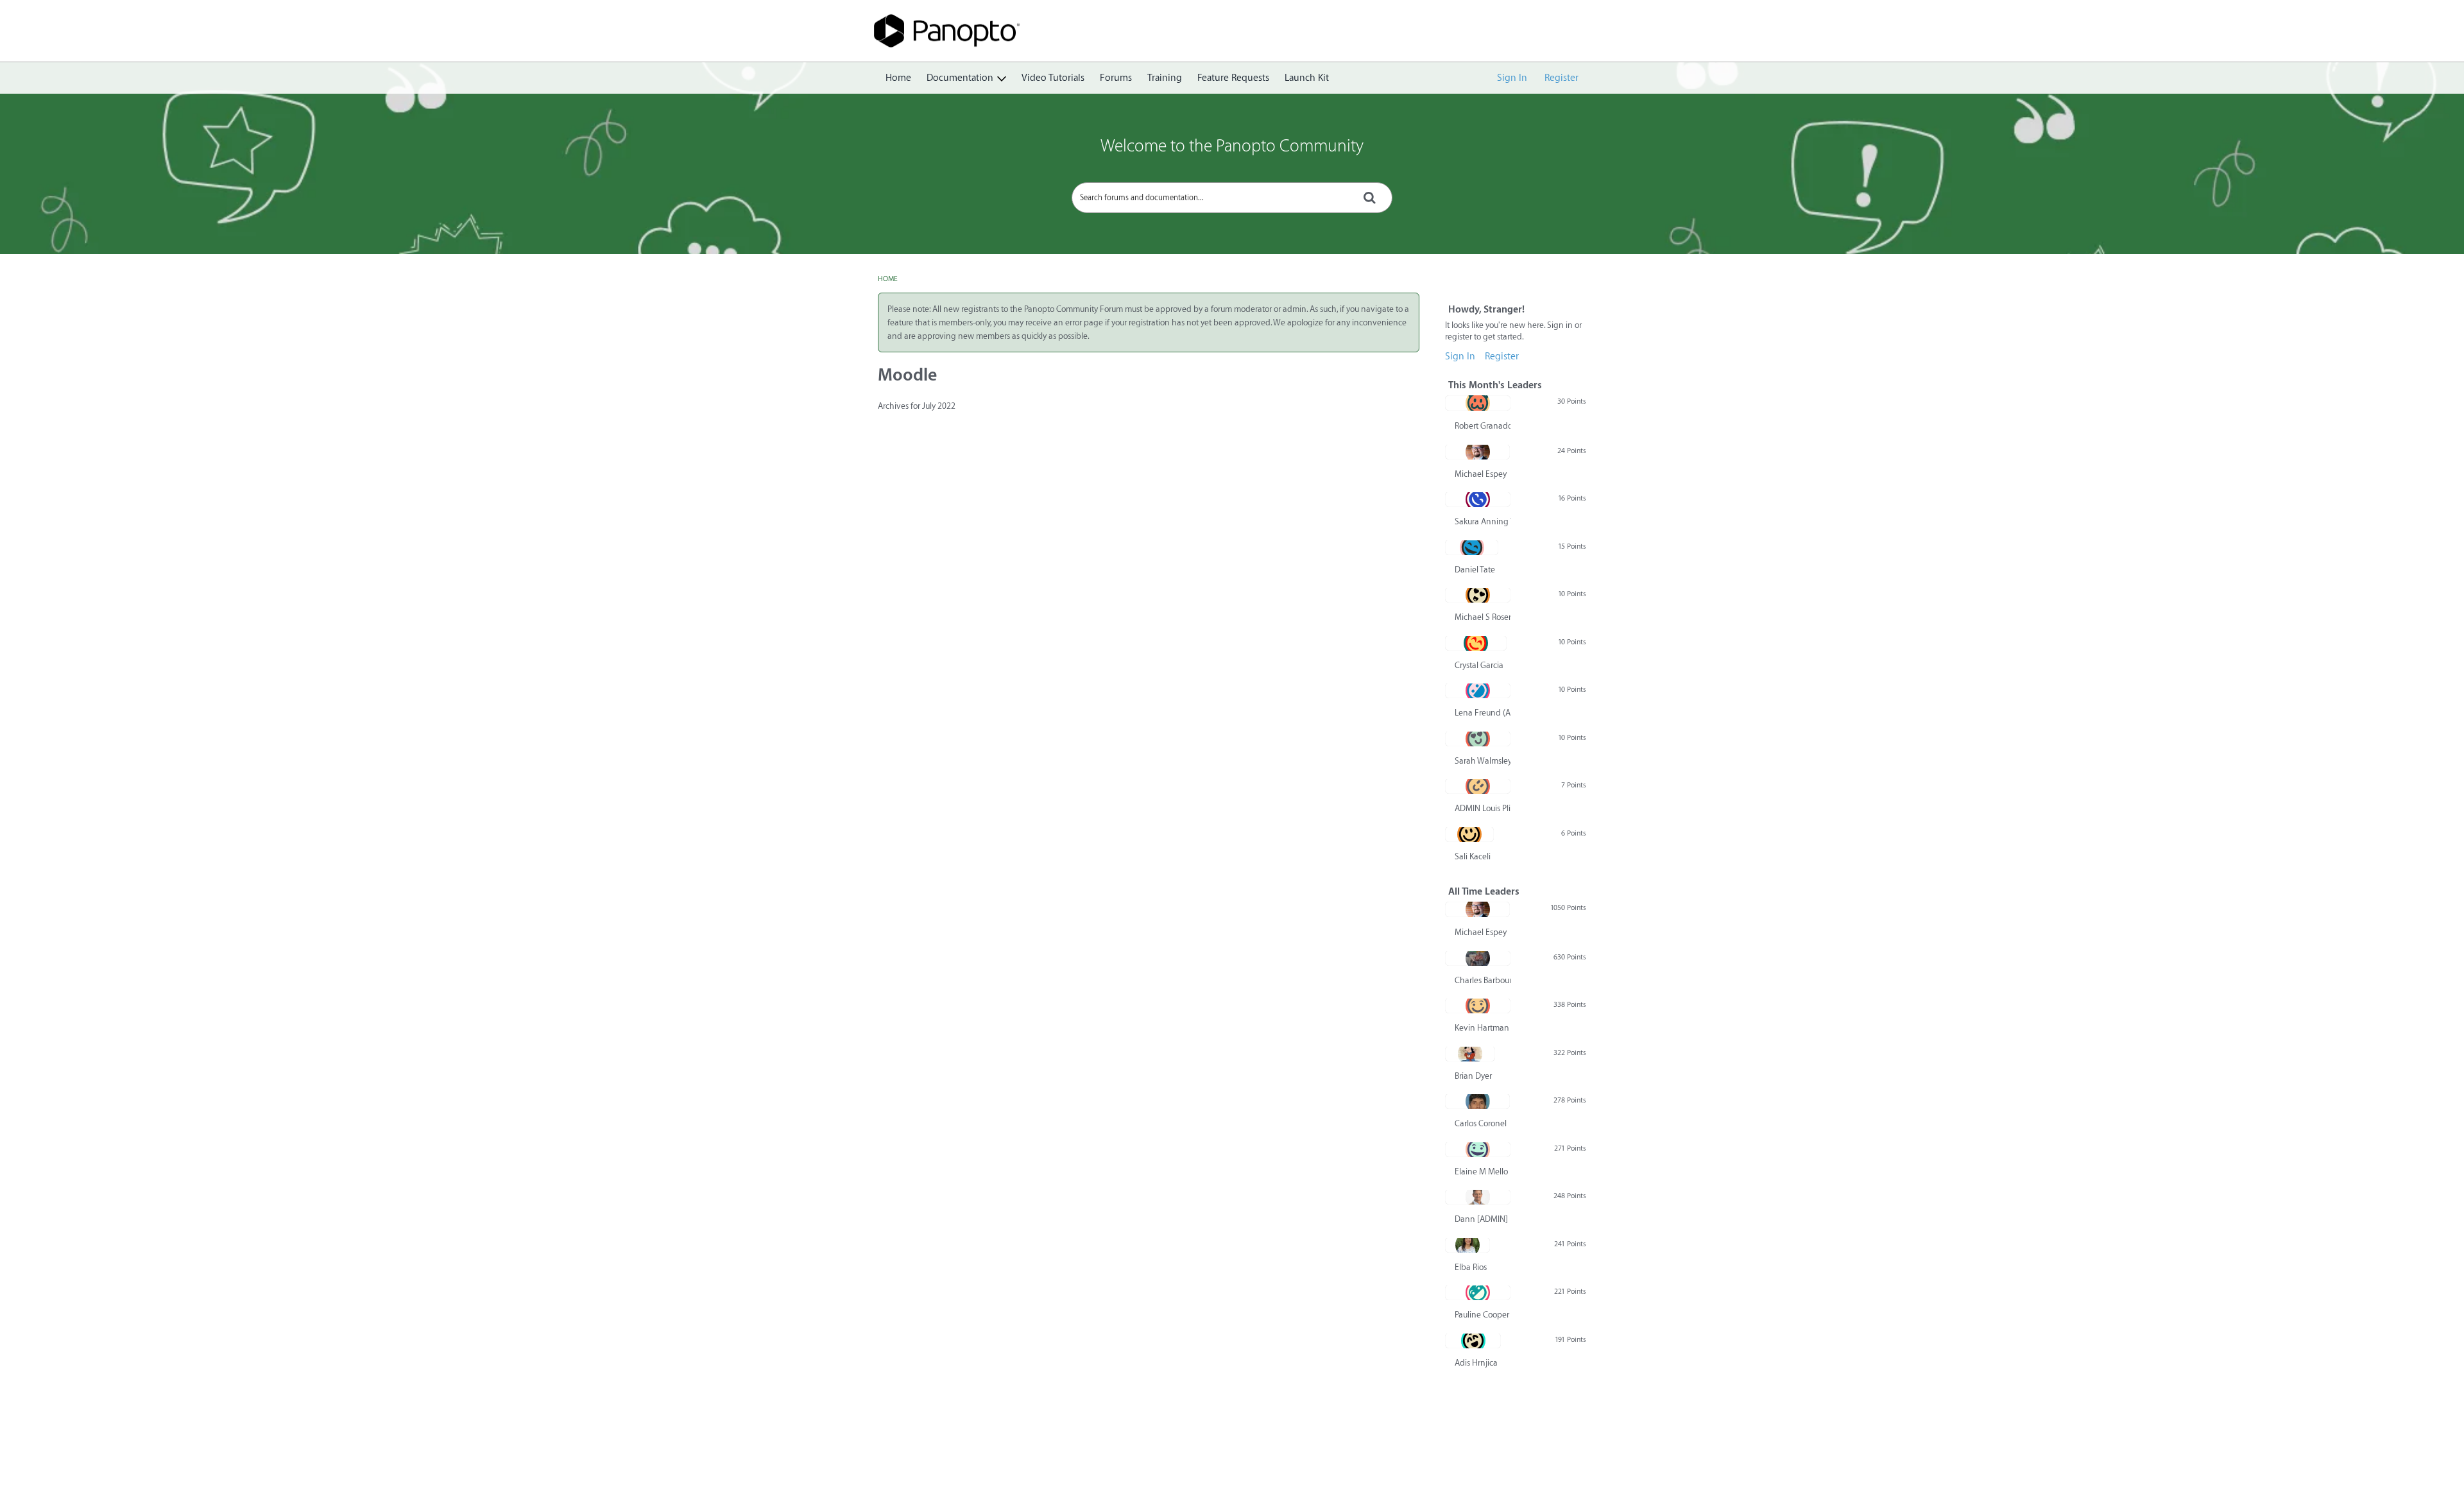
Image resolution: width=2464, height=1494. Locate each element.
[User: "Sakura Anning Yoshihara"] (1478, 499)
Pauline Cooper (1482, 1315)
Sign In (1512, 78)
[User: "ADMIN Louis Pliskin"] (1478, 786)
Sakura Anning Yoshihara (1483, 521)
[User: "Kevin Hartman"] (1478, 1006)
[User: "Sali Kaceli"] (1469, 834)
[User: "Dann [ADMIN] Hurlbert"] (1478, 1197)
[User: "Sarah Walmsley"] (1478, 739)
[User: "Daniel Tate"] (1472, 547)
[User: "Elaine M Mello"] (1478, 1149)
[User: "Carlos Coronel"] (1477, 1101)
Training (1165, 78)
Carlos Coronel (1481, 1123)
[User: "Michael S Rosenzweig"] (1478, 595)
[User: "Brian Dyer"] (1470, 1054)
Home (898, 78)
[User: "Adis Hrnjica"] (1473, 1341)
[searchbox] (1232, 198)
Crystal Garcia (1479, 665)
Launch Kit (1307, 78)
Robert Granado (1483, 426)
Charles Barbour (1483, 980)
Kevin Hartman (1482, 1028)
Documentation (960, 78)
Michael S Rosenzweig (1483, 617)
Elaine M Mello (1481, 1172)
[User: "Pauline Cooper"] (1478, 1292)
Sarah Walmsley (1483, 761)
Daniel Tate (1475, 570)
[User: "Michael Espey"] (1477, 452)
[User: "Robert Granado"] (1478, 403)
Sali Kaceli (1473, 856)
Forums (1116, 78)
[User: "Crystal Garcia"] (1476, 643)
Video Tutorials (1053, 78)
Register (1561, 78)
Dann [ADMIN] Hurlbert (1483, 1219)
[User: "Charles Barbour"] (1478, 958)
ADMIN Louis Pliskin (1483, 808)
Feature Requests (1233, 78)
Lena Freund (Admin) (1483, 713)
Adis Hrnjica (1476, 1363)
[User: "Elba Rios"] (1467, 1245)
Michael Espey (1481, 474)
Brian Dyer (1473, 1076)
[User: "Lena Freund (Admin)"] (1478, 691)
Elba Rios (1471, 1267)
